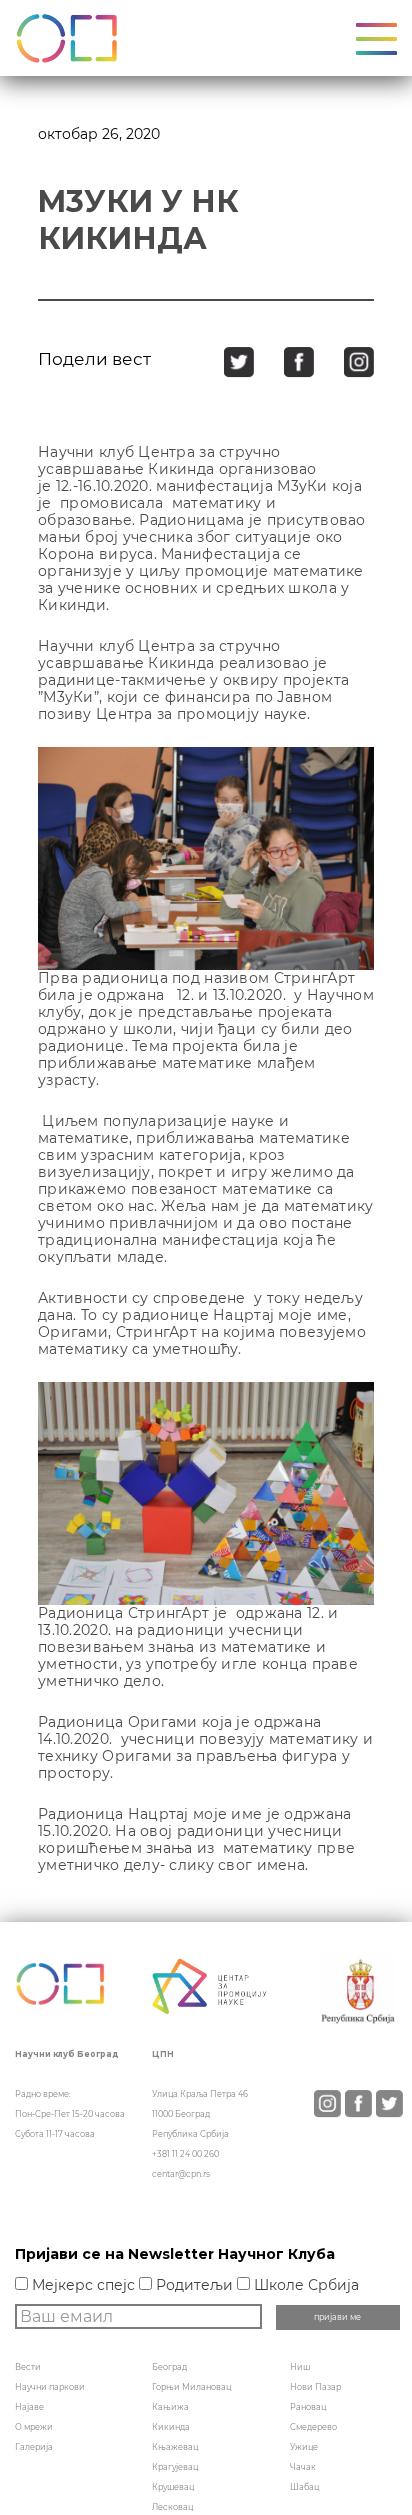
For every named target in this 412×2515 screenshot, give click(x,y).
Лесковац (172, 2507)
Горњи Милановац (191, 2387)
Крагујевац (175, 2467)
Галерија (34, 2447)
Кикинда (171, 2427)
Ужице (304, 2447)
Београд (169, 2367)
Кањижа (170, 2407)
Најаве (29, 2407)
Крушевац (173, 2487)
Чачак (303, 2467)
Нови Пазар (315, 2387)
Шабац (304, 2487)
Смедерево (313, 2427)
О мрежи (34, 2427)
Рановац (308, 2407)
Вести (28, 2367)
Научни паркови (50, 2387)
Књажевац (175, 2447)
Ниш (300, 2367)
